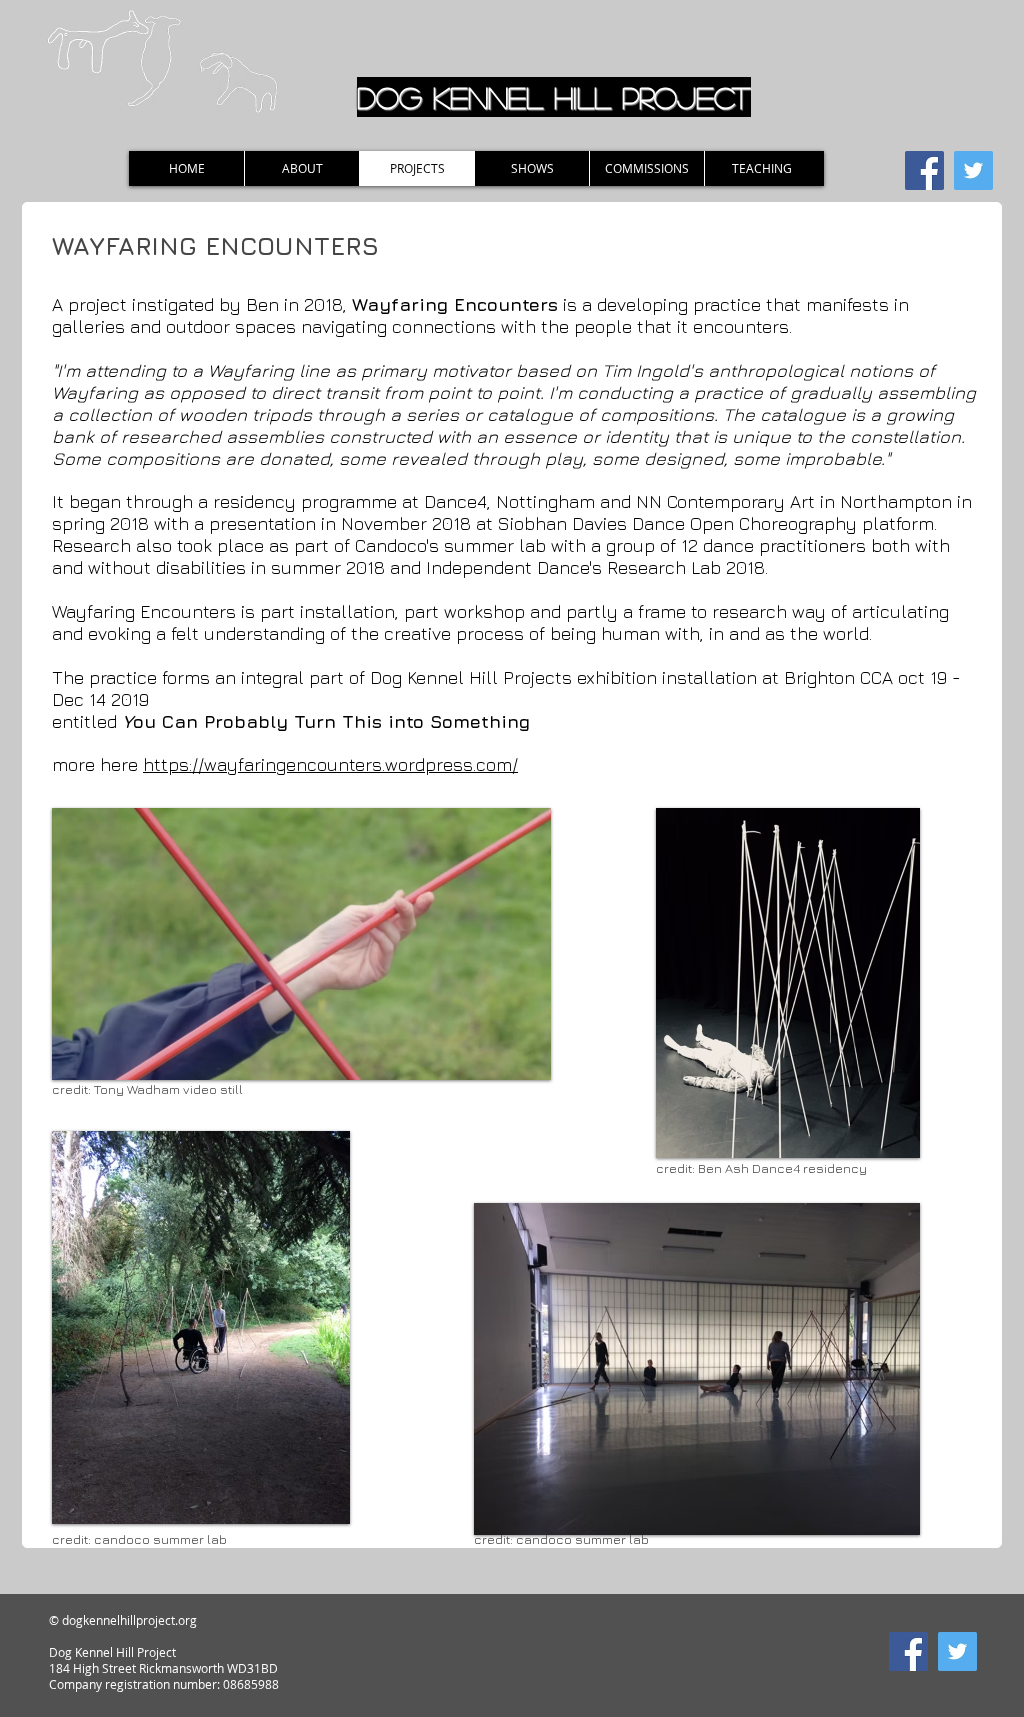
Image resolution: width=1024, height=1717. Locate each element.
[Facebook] (924, 170)
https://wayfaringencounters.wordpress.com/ (330, 764)
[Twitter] (973, 170)
